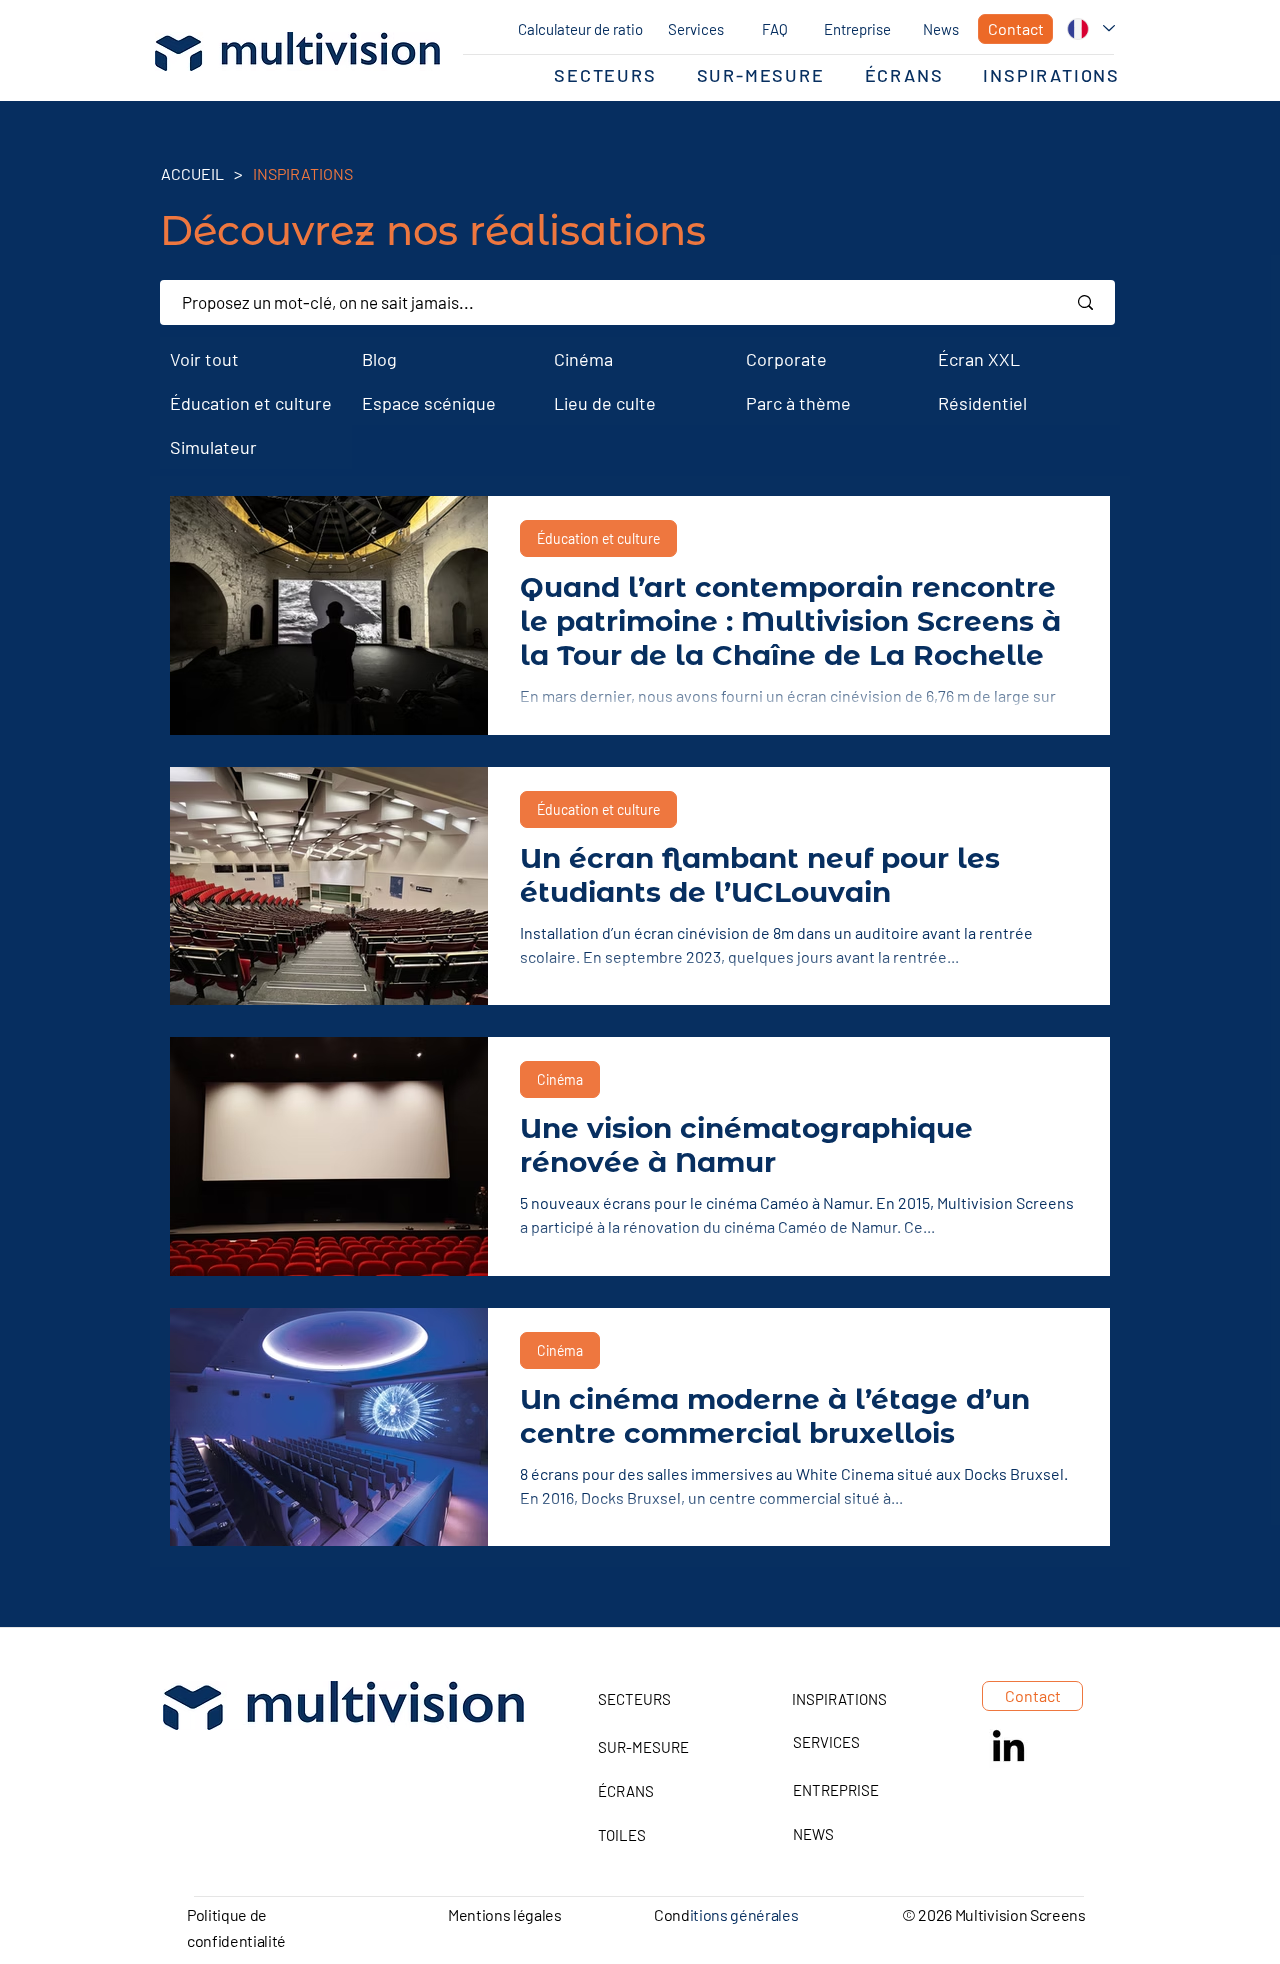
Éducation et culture (598, 538)
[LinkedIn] (1008, 1748)
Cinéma (560, 1079)
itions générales (744, 1914)
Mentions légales (505, 1914)
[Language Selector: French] (1091, 28)
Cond (672, 1914)
